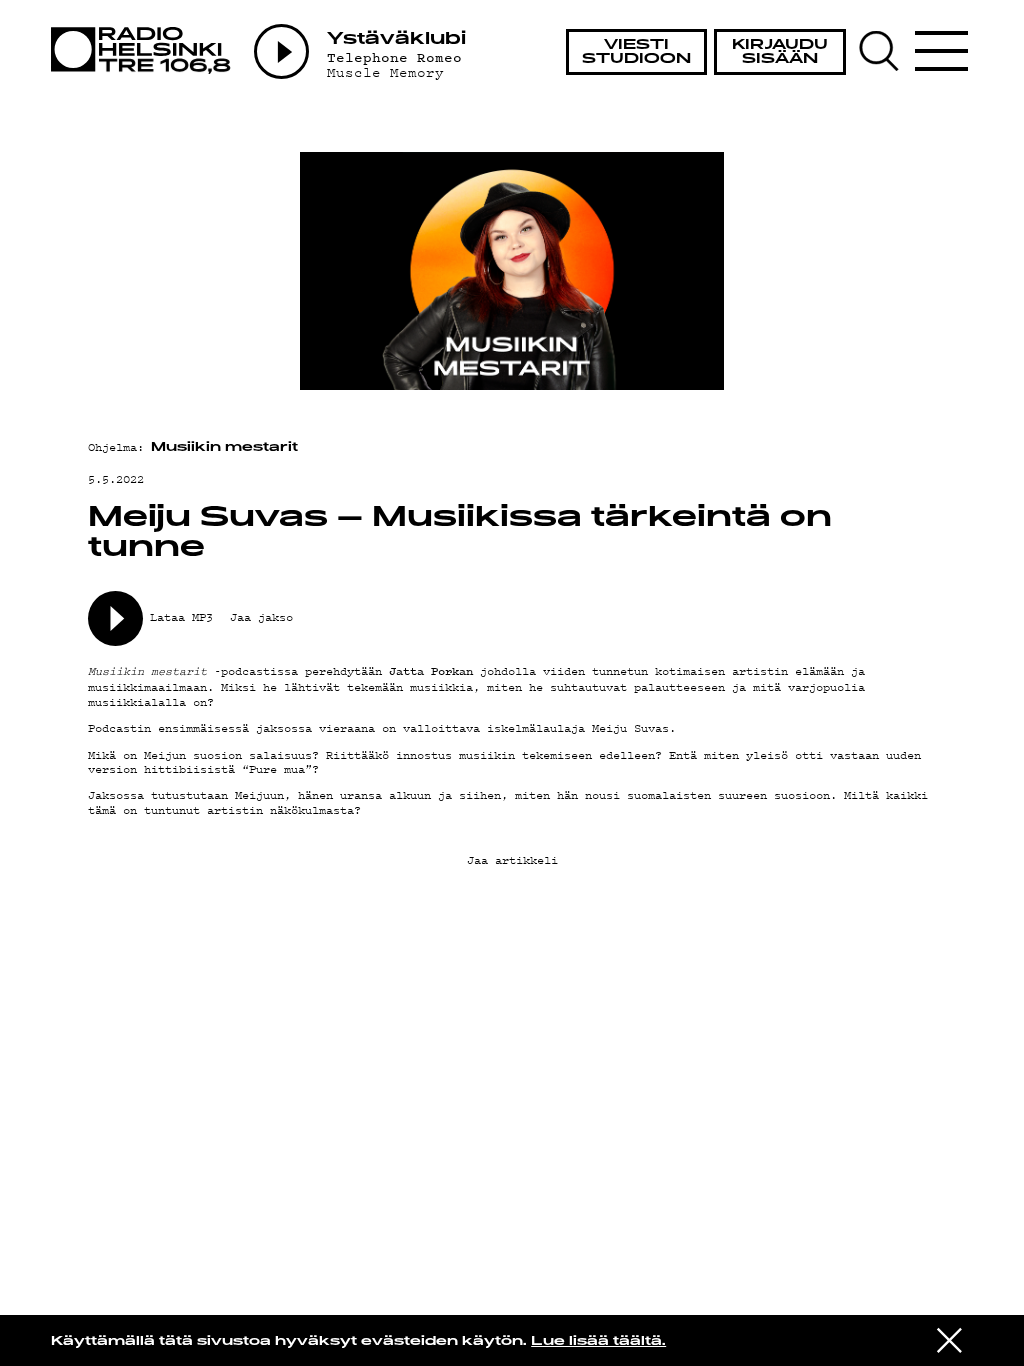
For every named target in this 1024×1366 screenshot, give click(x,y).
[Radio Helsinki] (146, 50)
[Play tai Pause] (281, 51)
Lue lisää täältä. (598, 1342)
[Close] (949, 1339)
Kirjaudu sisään (780, 52)
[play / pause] (115, 618)
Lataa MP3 (181, 616)
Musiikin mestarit (224, 448)
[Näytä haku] (885, 51)
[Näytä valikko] (942, 51)
